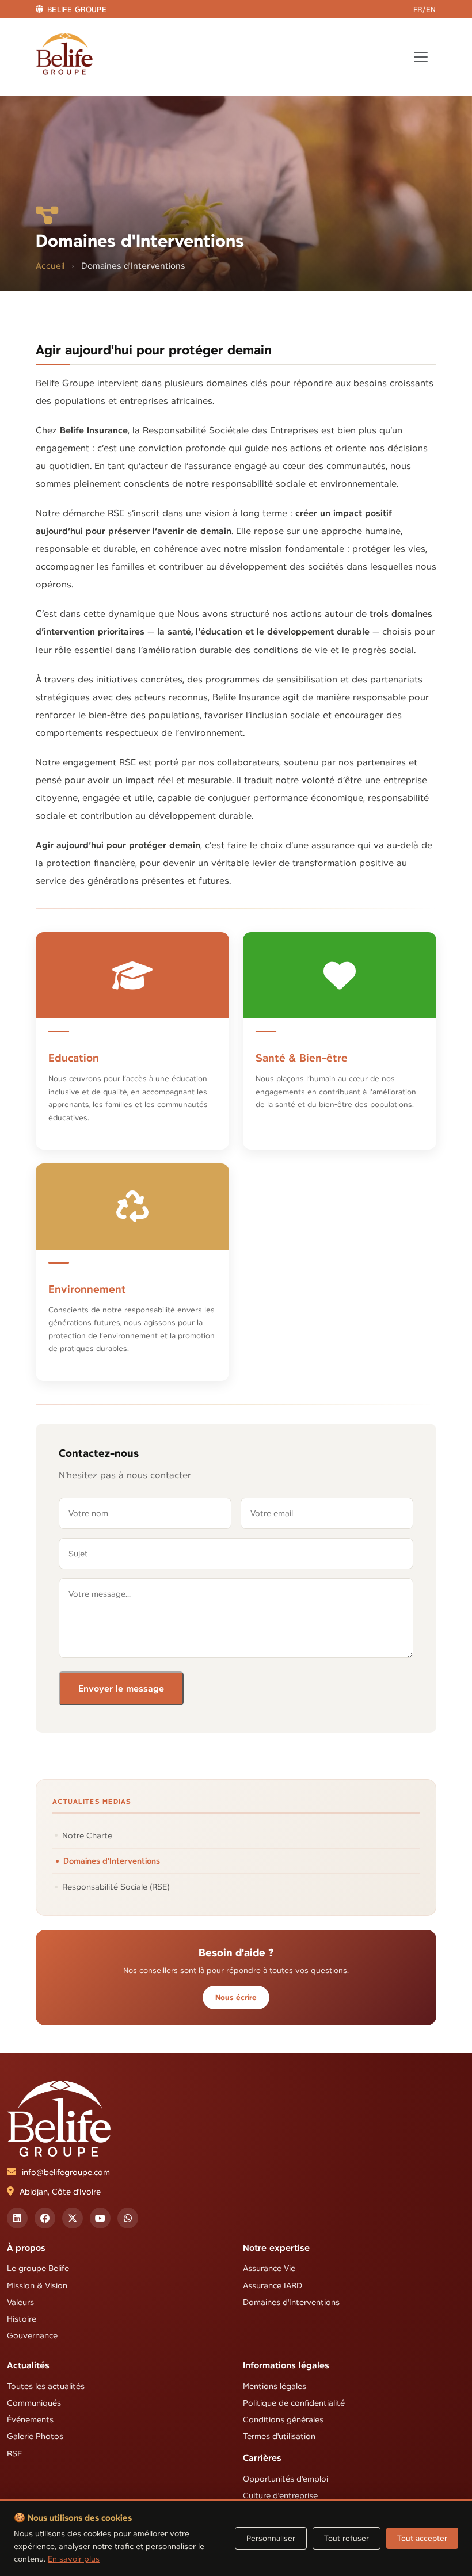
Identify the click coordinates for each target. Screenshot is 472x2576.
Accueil (50, 266)
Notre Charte (87, 1835)
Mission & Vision (37, 2285)
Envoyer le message (121, 1688)
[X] (73, 2218)
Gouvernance (32, 2335)
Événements (30, 2420)
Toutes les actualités (46, 2386)
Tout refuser (347, 2538)
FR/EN (425, 9)
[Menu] (421, 57)
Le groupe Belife (38, 2269)
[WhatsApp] (128, 2218)
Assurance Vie (269, 2269)
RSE (14, 2453)
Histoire (22, 2319)
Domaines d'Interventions (112, 1861)
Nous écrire (236, 1997)
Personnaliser (271, 2538)
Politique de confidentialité (294, 2403)
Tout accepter (422, 2538)
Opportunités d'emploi (286, 2479)
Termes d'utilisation (279, 2437)
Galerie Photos (35, 2437)
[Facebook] (45, 2218)
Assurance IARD (273, 2285)
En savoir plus (74, 2559)
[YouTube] (100, 2218)
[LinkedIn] (17, 2218)
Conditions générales (283, 2420)
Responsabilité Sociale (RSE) (116, 1887)
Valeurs (20, 2302)
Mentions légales (275, 2386)
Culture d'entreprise (280, 2495)
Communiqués (34, 2403)
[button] (71, 9)
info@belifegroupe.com (66, 2172)
